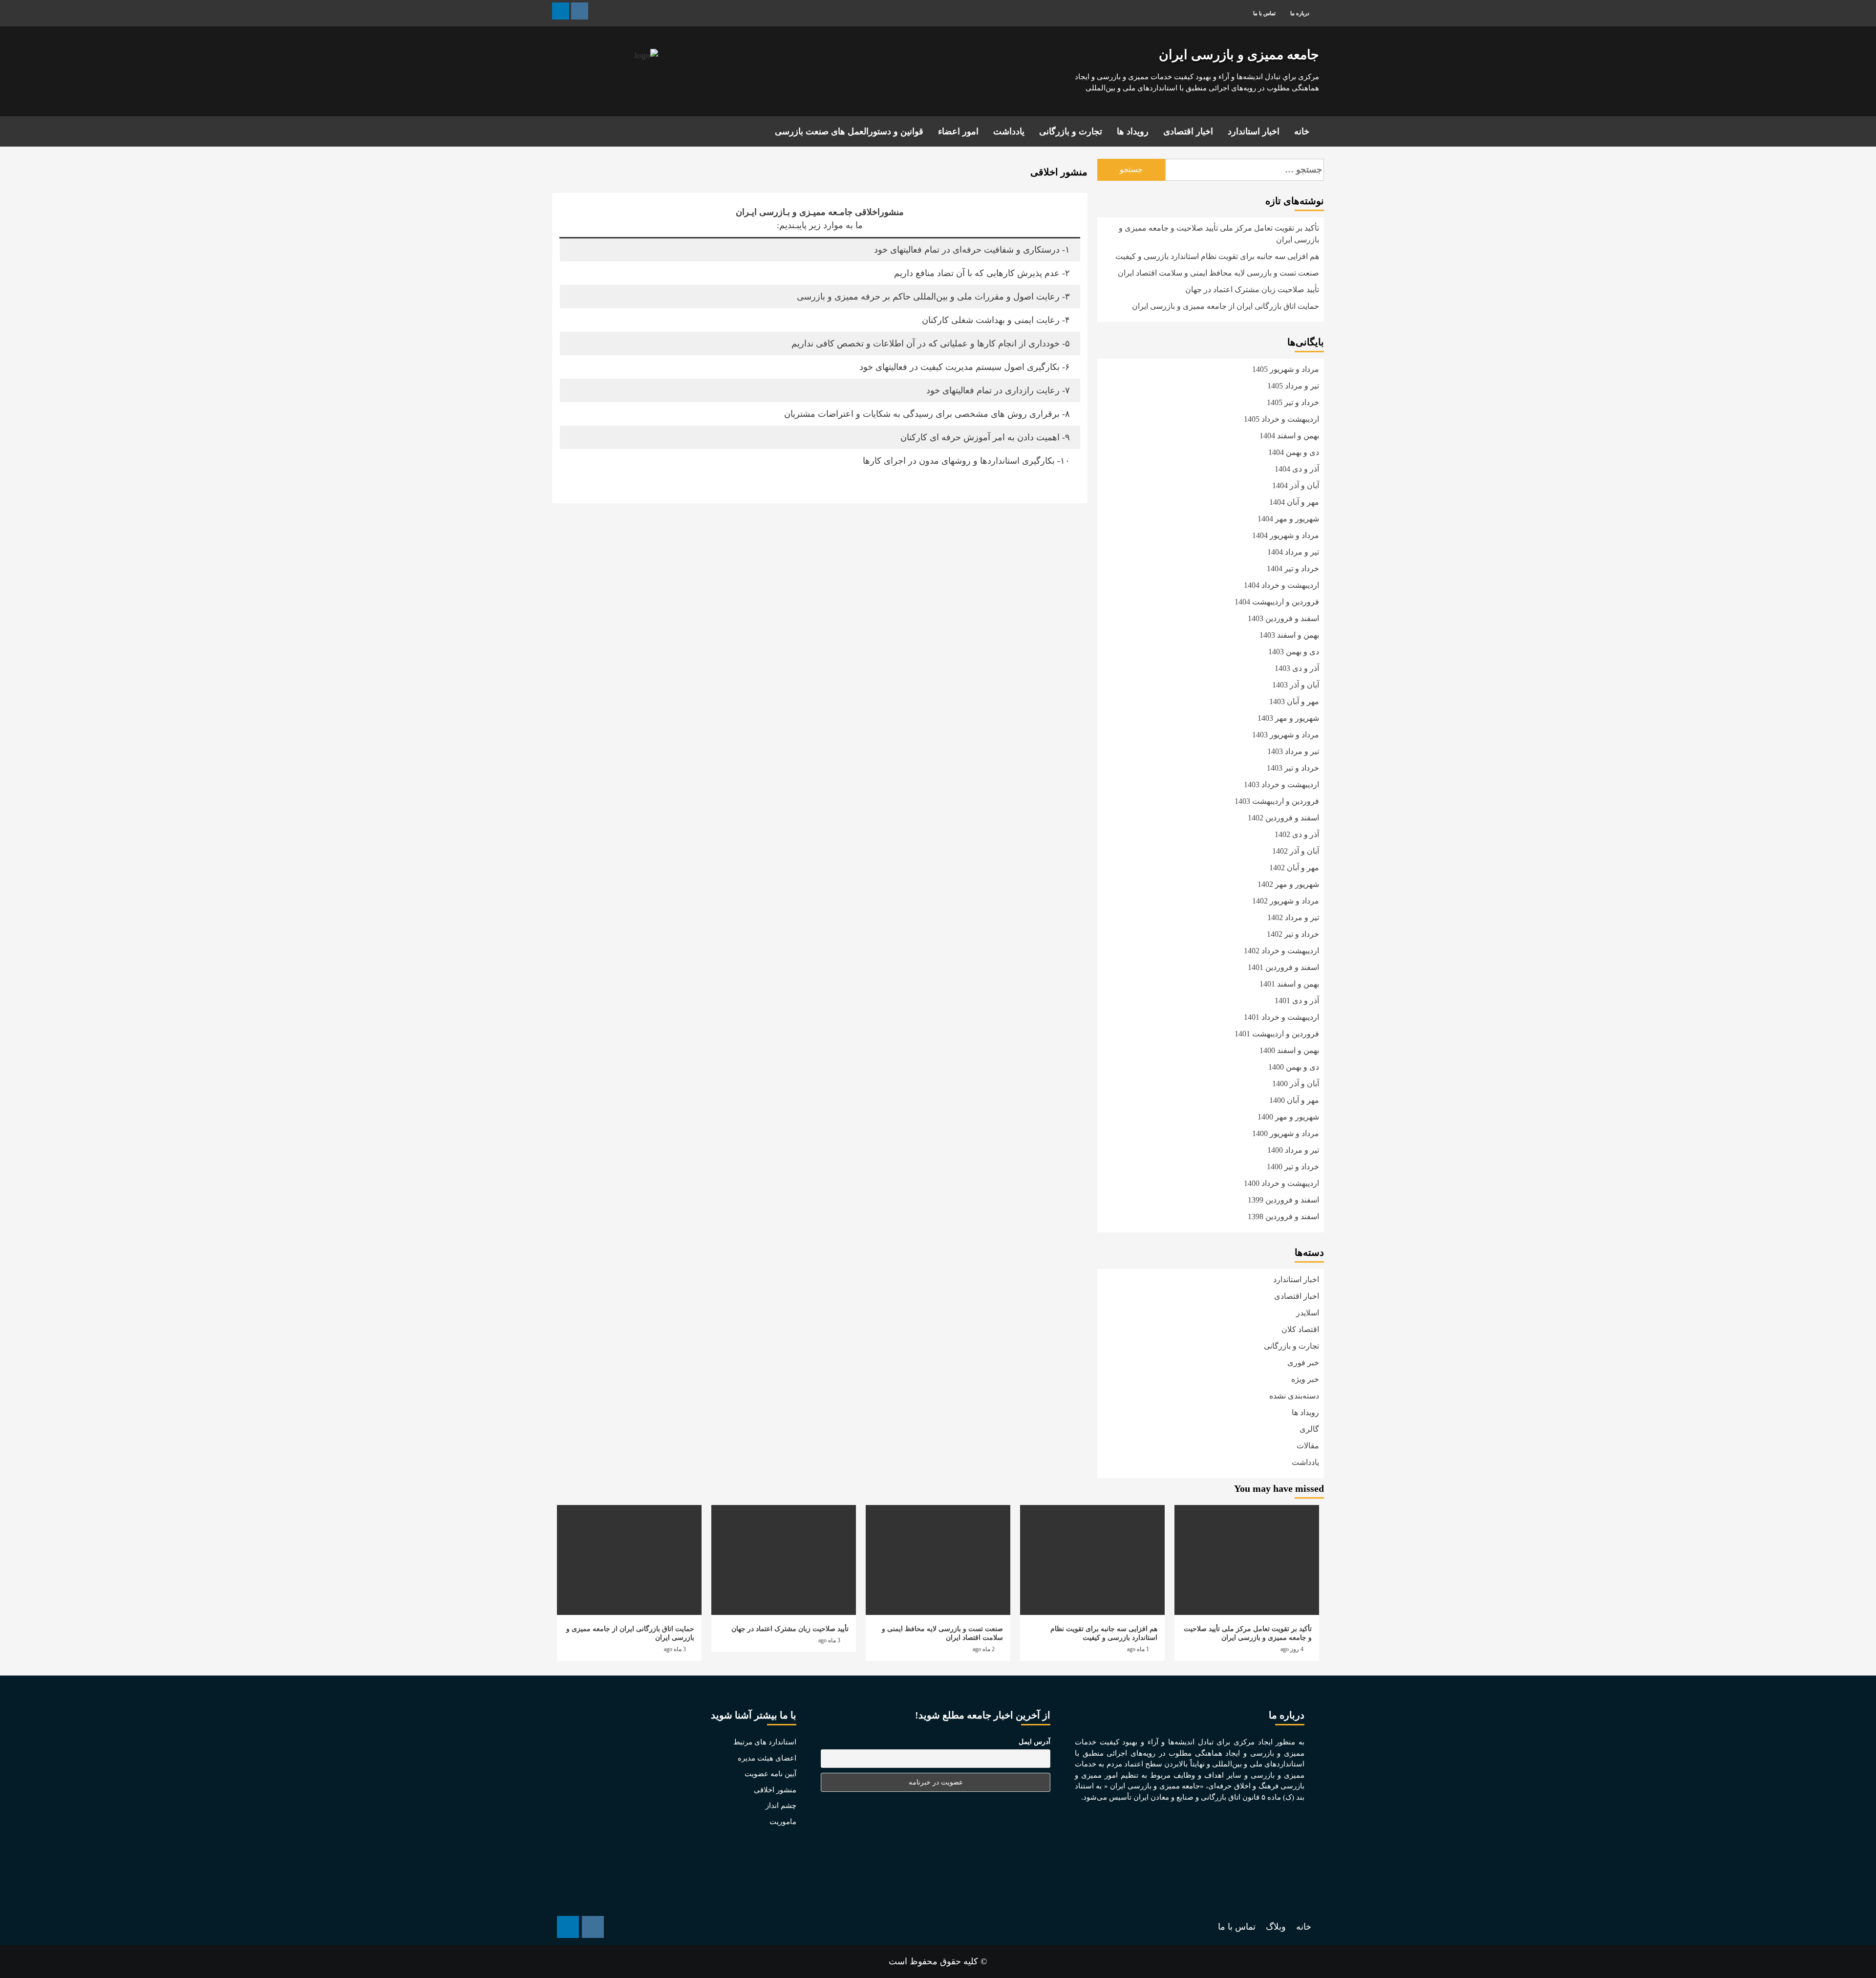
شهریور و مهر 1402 (1288, 884)
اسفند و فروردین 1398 (1283, 1216)
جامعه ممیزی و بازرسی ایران (1239, 55)
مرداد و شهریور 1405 (1286, 369)
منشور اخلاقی (775, 1790)
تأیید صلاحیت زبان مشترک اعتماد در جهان (1252, 290)
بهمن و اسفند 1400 (1289, 1050)
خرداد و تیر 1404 (1293, 569)
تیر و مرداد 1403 (1293, 751)
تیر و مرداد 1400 (1293, 1150)
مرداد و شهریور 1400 (1286, 1133)
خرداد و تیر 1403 (1293, 768)
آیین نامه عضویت (770, 1774)
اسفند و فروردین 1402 (1283, 818)
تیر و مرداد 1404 (1293, 552)
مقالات (1308, 1446)
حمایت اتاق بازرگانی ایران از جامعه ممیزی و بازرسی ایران (1226, 306)
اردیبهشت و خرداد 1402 (1281, 951)
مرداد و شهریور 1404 (1286, 535)
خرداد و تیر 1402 (1293, 934)
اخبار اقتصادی (1188, 131)
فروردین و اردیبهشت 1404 (1277, 602)
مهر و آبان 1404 (1294, 502)
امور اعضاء (958, 131)
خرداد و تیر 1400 (1293, 1167)
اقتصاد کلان (1300, 1329)
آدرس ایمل (1034, 1742)
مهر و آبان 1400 (1294, 1100)
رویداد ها (1133, 131)
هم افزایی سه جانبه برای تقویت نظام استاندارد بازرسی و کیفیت (1217, 256)
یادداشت (1009, 131)
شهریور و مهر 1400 (1288, 1117)
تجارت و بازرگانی (1071, 131)
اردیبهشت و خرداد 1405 (1281, 419)
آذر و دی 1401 (1297, 1000)
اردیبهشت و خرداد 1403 (1281, 785)
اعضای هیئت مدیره (767, 1758)
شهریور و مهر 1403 (1288, 718)
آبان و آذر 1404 (1296, 485)
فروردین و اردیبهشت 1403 (1277, 801)
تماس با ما (1264, 13)
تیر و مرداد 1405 (1293, 386)
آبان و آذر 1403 (1296, 685)
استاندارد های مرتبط (765, 1742)
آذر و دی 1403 (1297, 668)
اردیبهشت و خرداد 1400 (1281, 1183)
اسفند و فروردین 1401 (1283, 967)
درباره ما (1300, 13)
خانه (1302, 131)
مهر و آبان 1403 (1294, 701)
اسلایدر (1308, 1313)
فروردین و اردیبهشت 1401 (1277, 1034)
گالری (1309, 1429)
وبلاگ (1276, 1927)
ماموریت (783, 1822)
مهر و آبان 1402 (1294, 868)
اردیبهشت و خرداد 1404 (1281, 585)
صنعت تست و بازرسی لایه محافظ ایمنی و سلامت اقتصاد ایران (1218, 273)
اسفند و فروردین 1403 (1283, 618)
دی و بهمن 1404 (1294, 452)
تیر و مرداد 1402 (1293, 917)
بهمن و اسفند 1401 (1289, 984)
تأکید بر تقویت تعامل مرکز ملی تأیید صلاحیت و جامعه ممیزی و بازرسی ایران (1219, 234)
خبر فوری (1303, 1363)
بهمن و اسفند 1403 (1289, 635)
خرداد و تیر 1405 (1293, 402)
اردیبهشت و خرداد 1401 (1281, 1017)
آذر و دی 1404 (1297, 469)
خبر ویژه (1305, 1379)
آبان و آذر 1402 (1296, 851)
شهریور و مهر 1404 (1288, 519)
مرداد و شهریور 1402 (1286, 901)
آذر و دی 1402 (1297, 834)
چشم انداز (781, 1806)
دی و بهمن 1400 (1294, 1067)
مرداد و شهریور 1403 (1286, 735)
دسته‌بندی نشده (1294, 1396)
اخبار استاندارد (1254, 131)
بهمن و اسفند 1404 (1289, 436)
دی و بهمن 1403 (1294, 652)
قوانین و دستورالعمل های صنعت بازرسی (849, 131)
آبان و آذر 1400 (1296, 1084)
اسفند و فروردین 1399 (1283, 1200)
